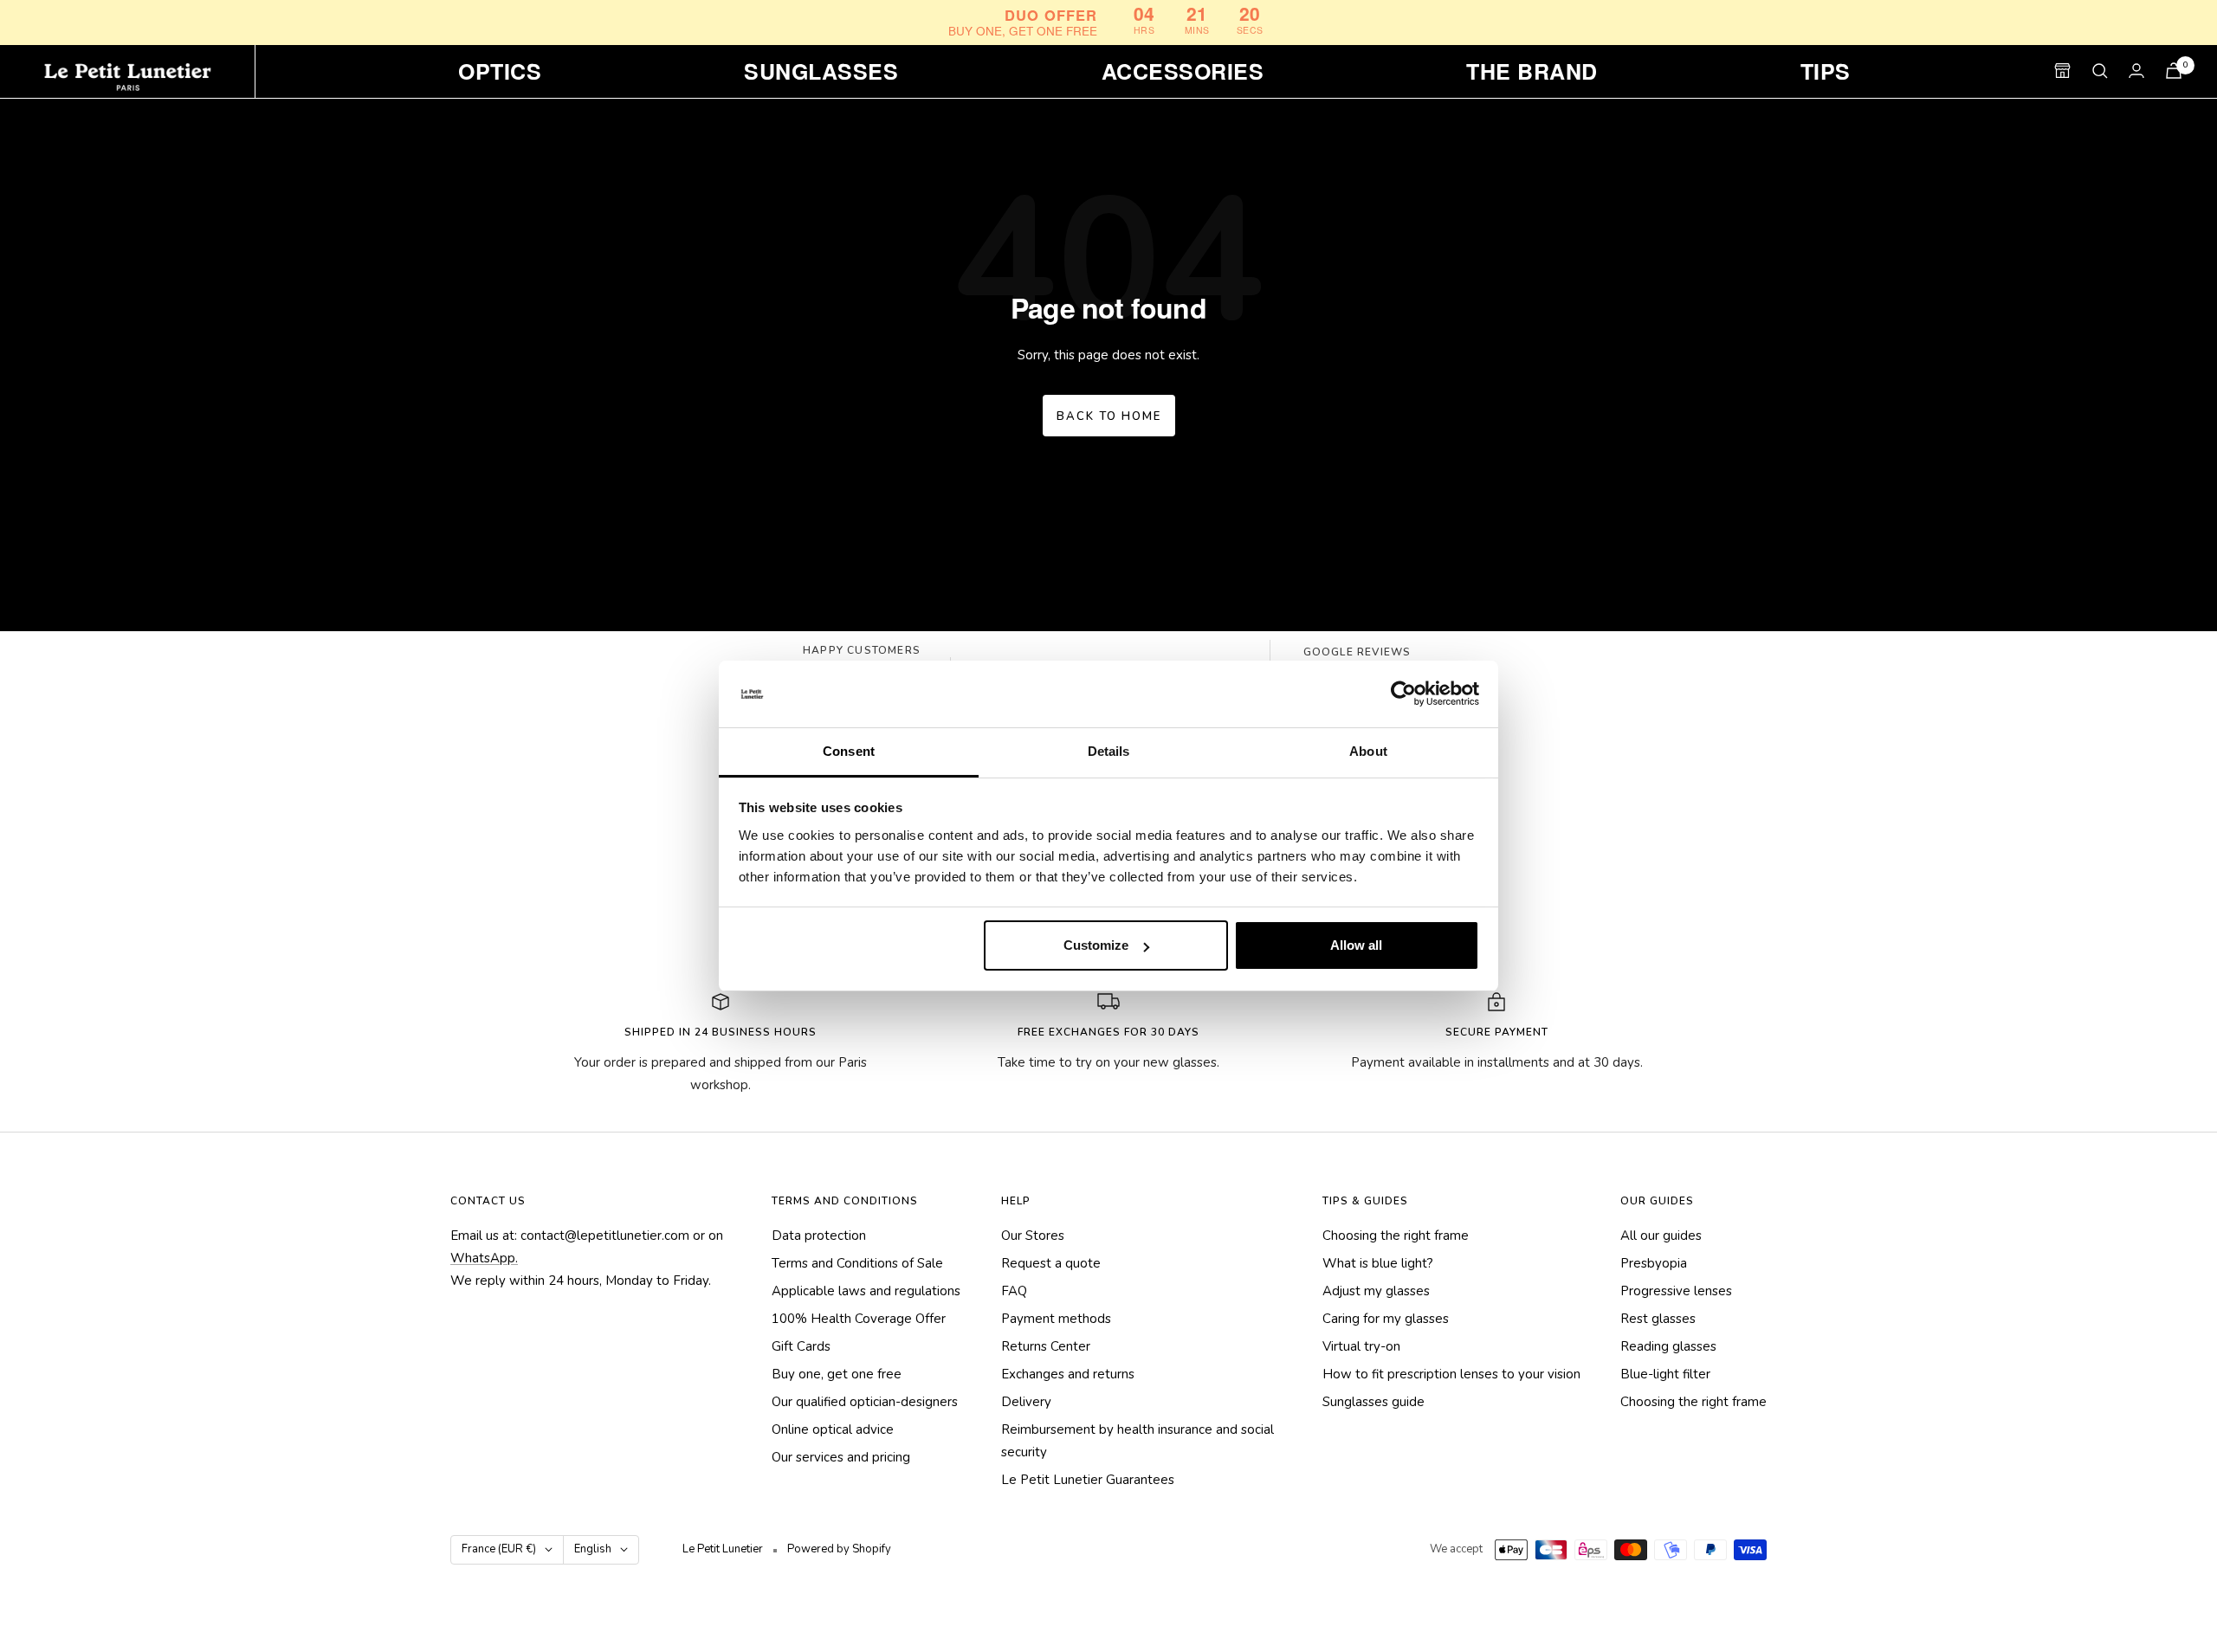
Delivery (1026, 1402)
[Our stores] (2062, 71)
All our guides (1661, 1236)
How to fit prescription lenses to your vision (1451, 1374)
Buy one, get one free (837, 1374)
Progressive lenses (1676, 1291)
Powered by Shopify (839, 1549)
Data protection (819, 1236)
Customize (1096, 945)
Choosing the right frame (1396, 1236)
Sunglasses (821, 71)
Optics (500, 71)
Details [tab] (1109, 751)
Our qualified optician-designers (865, 1402)
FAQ (1014, 1291)
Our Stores (1033, 1236)
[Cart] (2174, 71)
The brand (1532, 71)
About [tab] (1368, 751)
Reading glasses (1668, 1346)
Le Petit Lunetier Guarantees (1088, 1480)
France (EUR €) (499, 1549)
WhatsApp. (484, 1258)
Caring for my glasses (1386, 1319)
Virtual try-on (1361, 1346)
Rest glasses (1658, 1319)
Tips (1826, 71)
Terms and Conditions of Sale (857, 1263)
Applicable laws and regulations (866, 1291)
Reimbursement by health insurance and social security (1138, 1441)
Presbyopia (1654, 1263)
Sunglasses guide (1374, 1402)
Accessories (1183, 71)
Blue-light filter (1665, 1374)
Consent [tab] (849, 751)
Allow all (1356, 945)
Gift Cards (801, 1346)
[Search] (2100, 71)
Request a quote (1051, 1263)
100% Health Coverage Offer (859, 1319)
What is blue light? (1378, 1263)
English (593, 1549)
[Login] (2136, 71)
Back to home (1109, 416)
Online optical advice (833, 1429)
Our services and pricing (841, 1457)
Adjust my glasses (1376, 1291)
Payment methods (1056, 1319)
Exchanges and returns (1068, 1374)
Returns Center (1046, 1346)
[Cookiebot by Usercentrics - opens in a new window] (1403, 694)
